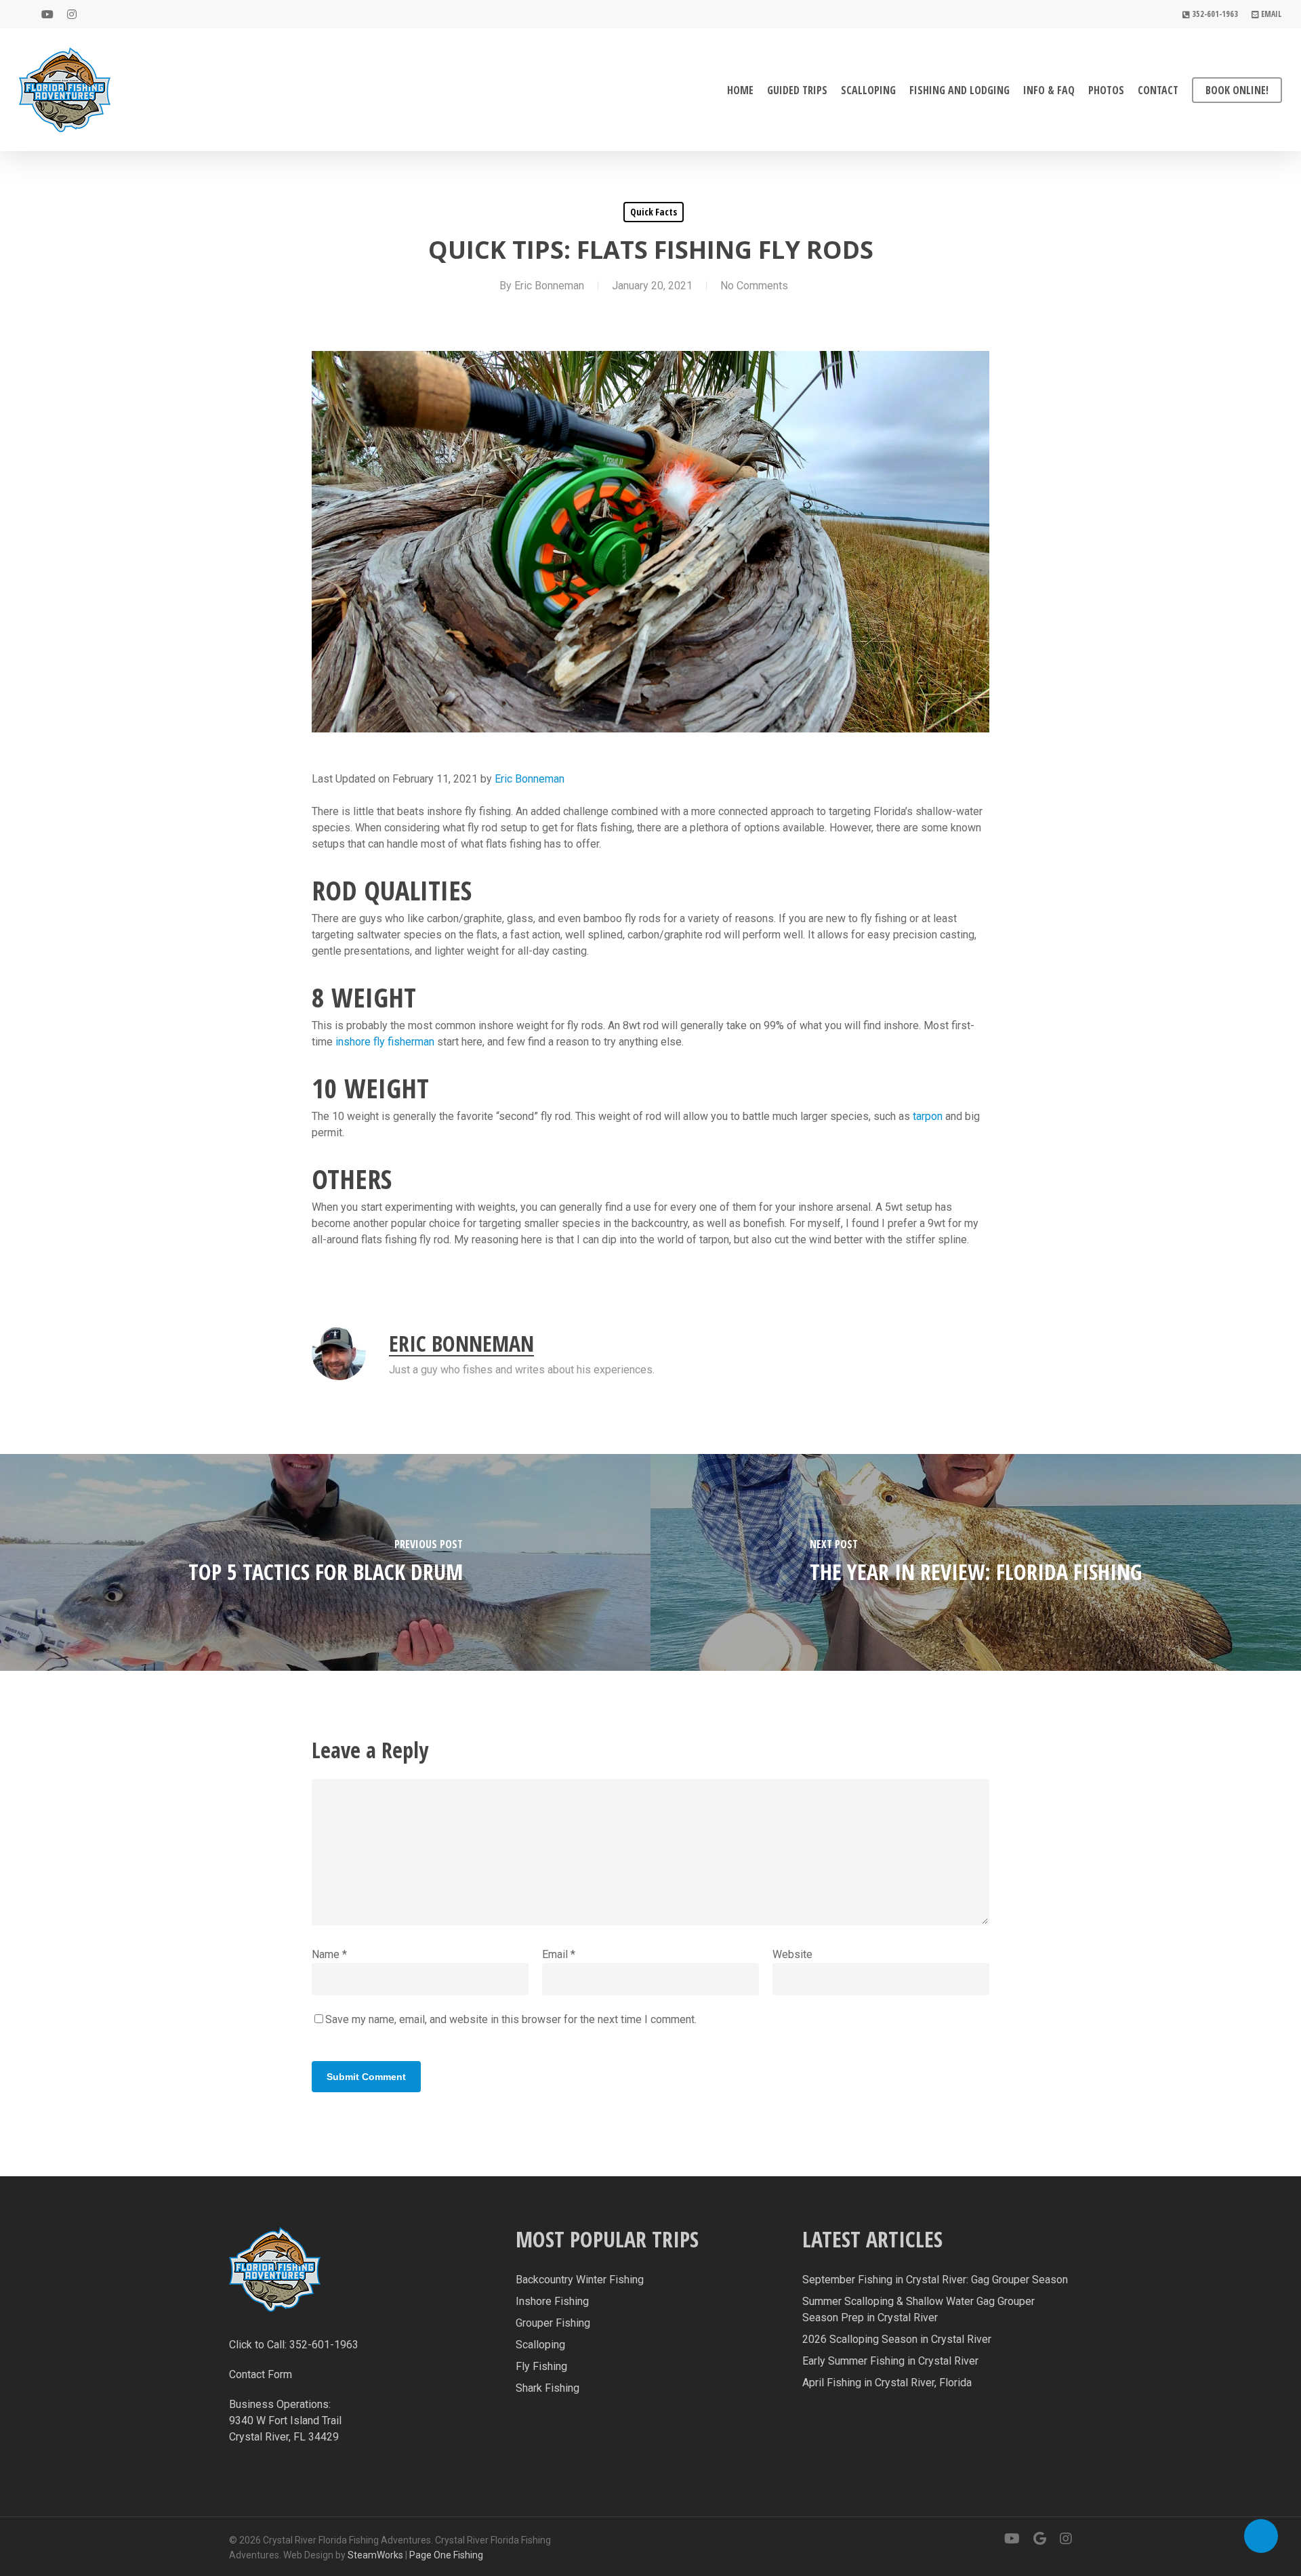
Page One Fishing (446, 2555)
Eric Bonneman (549, 286)
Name (329, 1954)
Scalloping (540, 2345)
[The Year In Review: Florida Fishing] (976, 1562)
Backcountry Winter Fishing (580, 2280)
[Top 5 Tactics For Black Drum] (325, 1562)
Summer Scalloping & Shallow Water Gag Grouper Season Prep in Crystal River (918, 2309)
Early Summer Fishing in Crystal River (890, 2361)
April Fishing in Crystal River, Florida (887, 2383)
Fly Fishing (541, 2366)
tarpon (928, 1116)
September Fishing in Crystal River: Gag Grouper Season (935, 2280)
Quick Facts (654, 212)
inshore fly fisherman (385, 1042)
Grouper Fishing (553, 2323)
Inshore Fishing (552, 2301)
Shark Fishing (548, 2388)
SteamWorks (375, 2555)
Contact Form (261, 2374)
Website (792, 1954)
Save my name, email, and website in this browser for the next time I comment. (511, 2019)
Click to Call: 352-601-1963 (294, 2345)
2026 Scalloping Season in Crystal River (897, 2339)
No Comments (754, 286)
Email (559, 1954)
